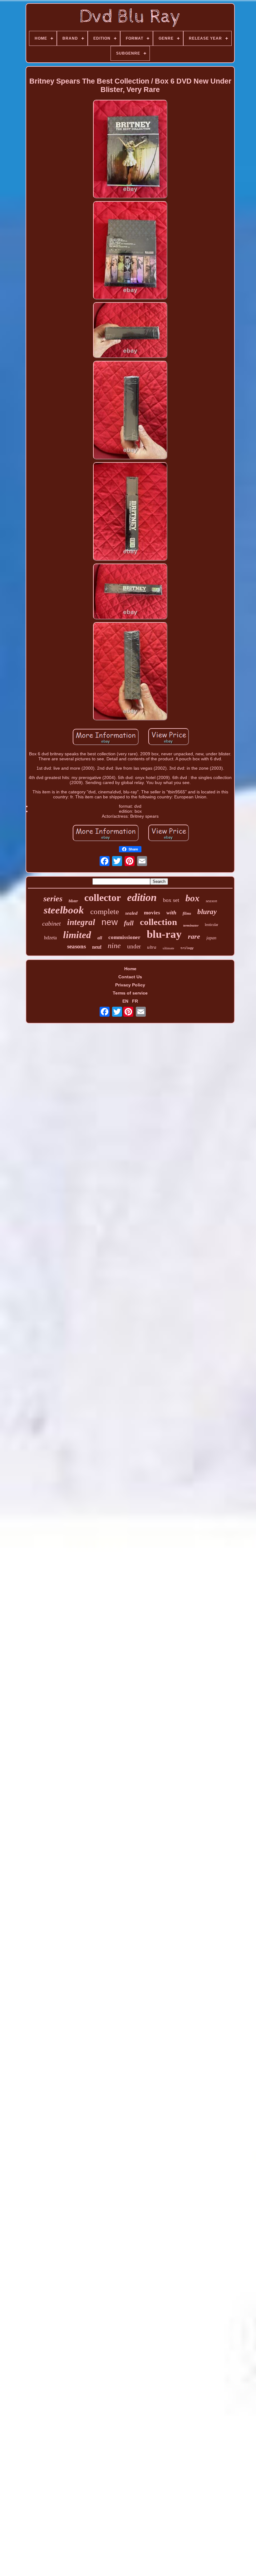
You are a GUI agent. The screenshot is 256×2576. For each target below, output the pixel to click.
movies (152, 913)
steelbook (64, 910)
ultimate (168, 948)
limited (77, 935)
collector (103, 898)
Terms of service (130, 993)
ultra (152, 947)
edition (142, 897)
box (192, 898)
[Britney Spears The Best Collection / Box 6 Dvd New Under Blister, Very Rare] (130, 150)
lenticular (212, 925)
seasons (76, 946)
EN (125, 1001)
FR (135, 1001)
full (129, 923)
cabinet (52, 923)
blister (73, 901)
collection (158, 922)
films (187, 913)
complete (105, 911)
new (110, 922)
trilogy (187, 948)
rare (194, 936)
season (212, 901)
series (53, 899)
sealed (131, 913)
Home (130, 969)
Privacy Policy (130, 985)
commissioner (124, 937)
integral (81, 922)
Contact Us (130, 977)
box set (171, 900)
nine (114, 946)
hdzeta (50, 938)
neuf (97, 947)
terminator (191, 925)
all (100, 938)
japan (211, 938)
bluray (207, 912)
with (171, 913)
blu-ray (164, 934)
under (134, 946)
